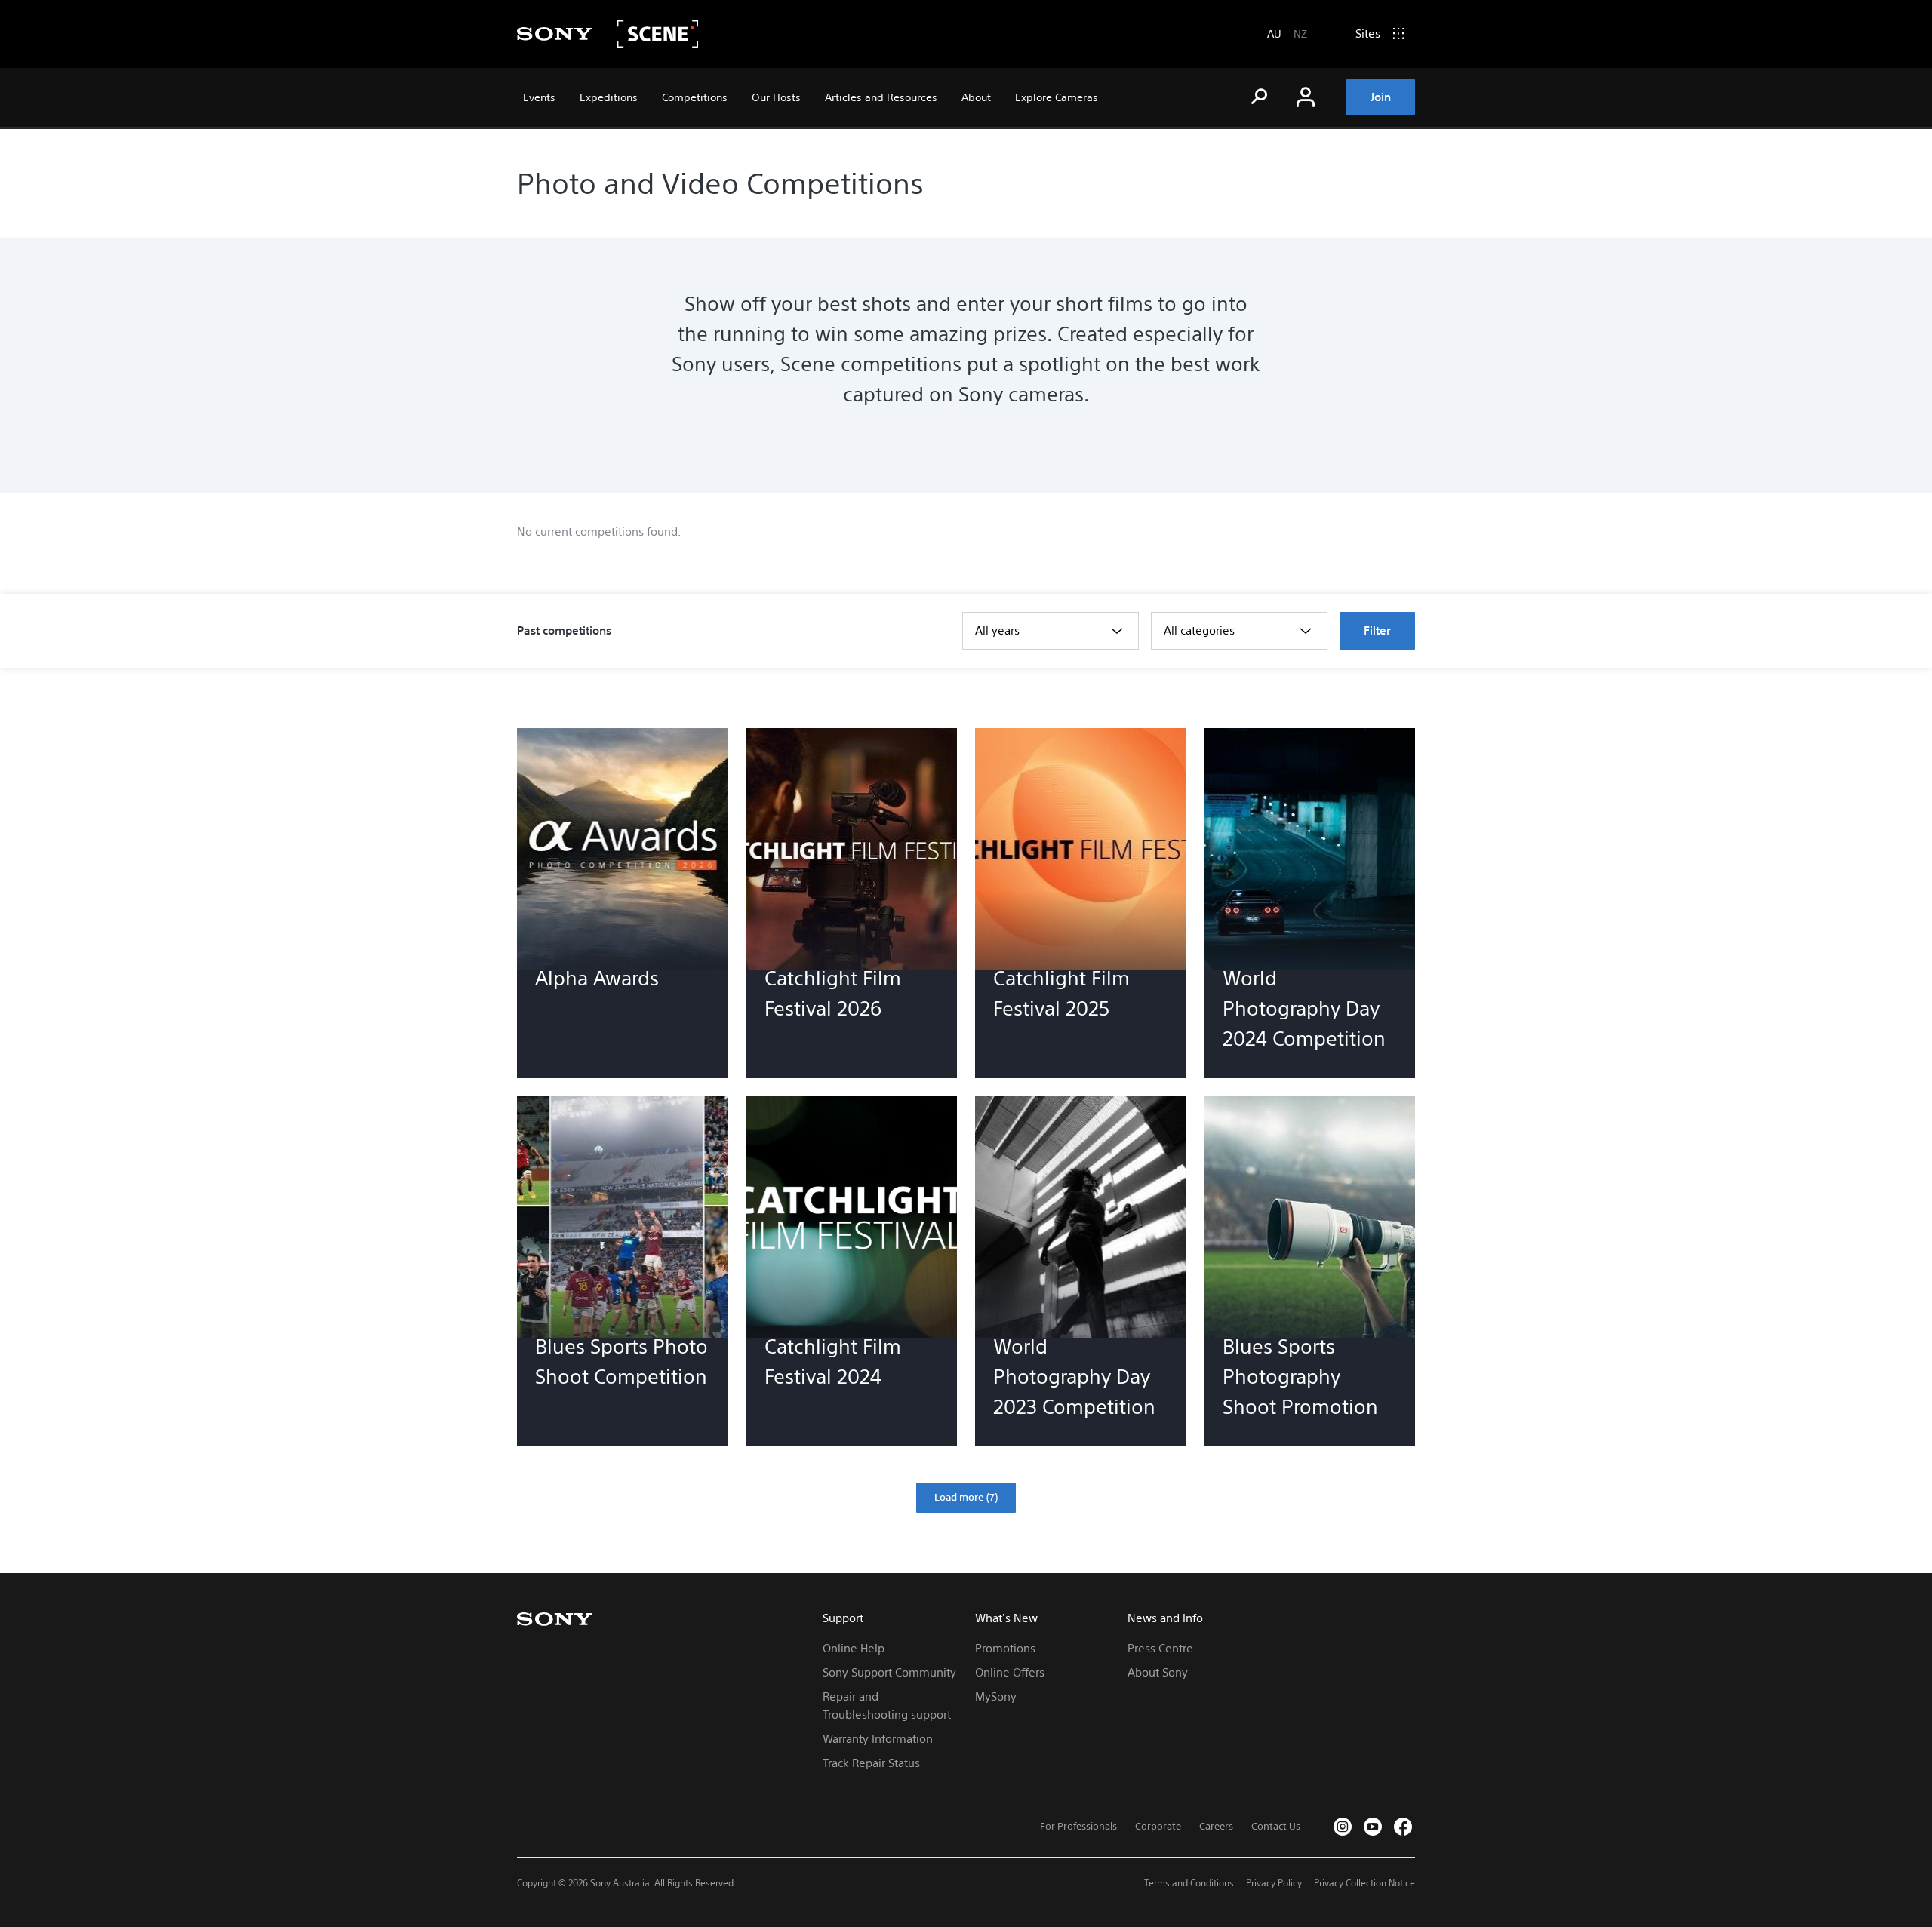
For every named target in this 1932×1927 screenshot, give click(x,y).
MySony (996, 1696)
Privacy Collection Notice (1364, 1883)
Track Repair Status (871, 1763)
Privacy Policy (1274, 1883)
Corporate (1158, 1826)
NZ (1300, 34)
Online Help (854, 1648)
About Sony (1158, 1672)
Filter (1377, 630)
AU (1274, 34)
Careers (1216, 1826)
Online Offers (1010, 1672)
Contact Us (1276, 1826)
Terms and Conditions (1189, 1883)
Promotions (1005, 1648)
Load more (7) (966, 1497)
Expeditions (609, 97)
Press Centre (1160, 1648)
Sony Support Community (889, 1672)
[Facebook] (1403, 1827)
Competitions (695, 97)
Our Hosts (776, 97)
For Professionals (1078, 1826)
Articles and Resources (881, 97)
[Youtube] (1373, 1827)
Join (1381, 97)
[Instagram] (1343, 1827)
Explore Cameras (1057, 97)
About (976, 97)
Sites (1368, 34)
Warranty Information (878, 1739)
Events (539, 97)
